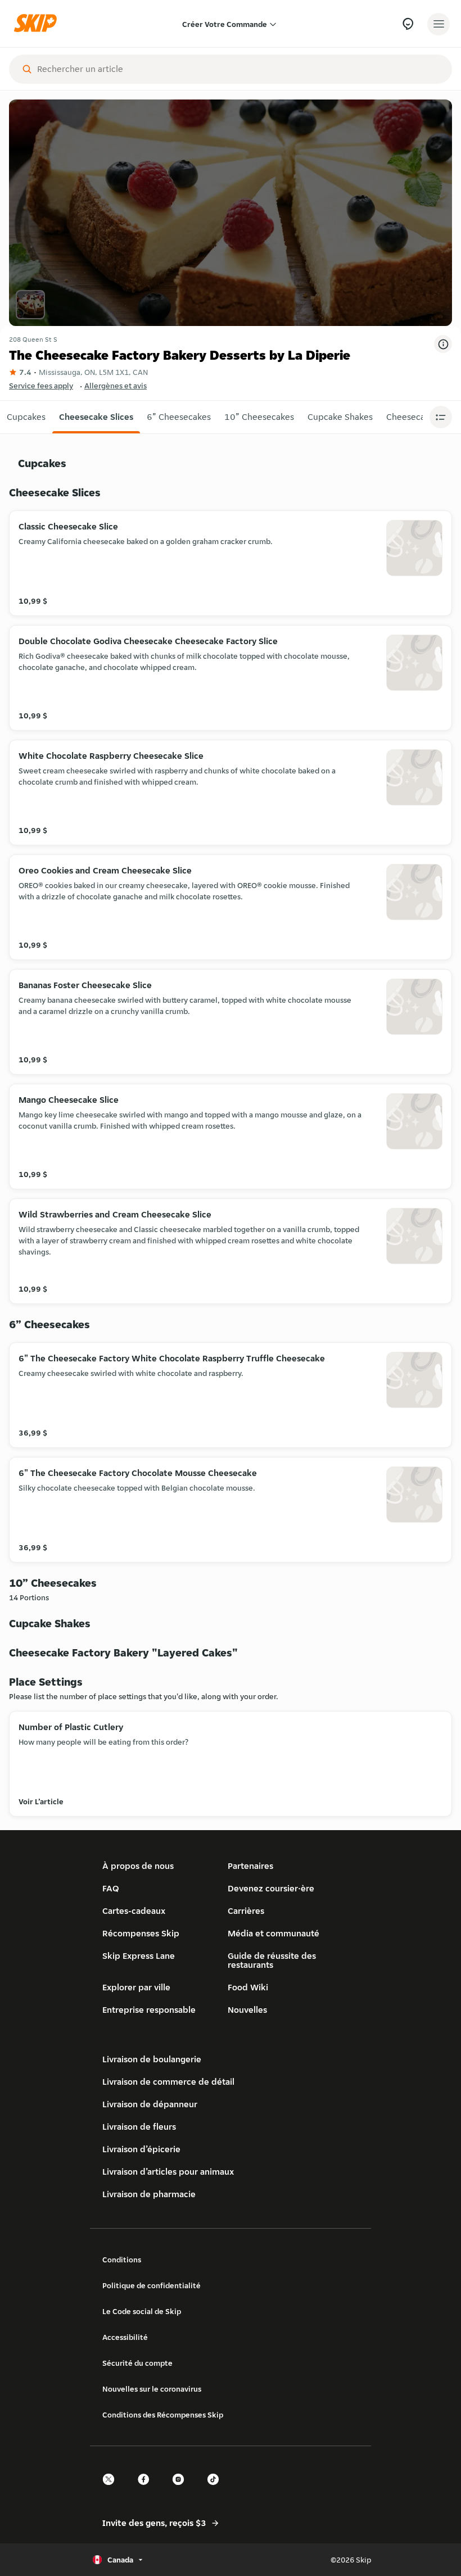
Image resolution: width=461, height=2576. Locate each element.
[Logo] (38, 24)
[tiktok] (216, 2489)
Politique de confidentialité (152, 2285)
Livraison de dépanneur (150, 2104)
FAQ (111, 1888)
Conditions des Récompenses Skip (163, 2415)
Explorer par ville (136, 1987)
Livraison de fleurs (139, 2127)
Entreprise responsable (149, 2010)
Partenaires (250, 1866)
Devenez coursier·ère (271, 1888)
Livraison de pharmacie (149, 2194)
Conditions (122, 2260)
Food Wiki (248, 1987)
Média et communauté (274, 1933)
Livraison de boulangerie (152, 2059)
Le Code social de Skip (142, 2311)
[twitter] (112, 2489)
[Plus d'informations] (443, 344)
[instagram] (182, 2489)
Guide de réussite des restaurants (272, 1960)
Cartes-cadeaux (134, 1911)
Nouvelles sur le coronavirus (152, 2389)
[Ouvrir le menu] (439, 24)
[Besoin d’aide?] (408, 24)
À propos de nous (138, 1866)
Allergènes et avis (116, 386)
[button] (26, 417)
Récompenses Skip (141, 1933)
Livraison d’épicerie (141, 2149)
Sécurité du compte (137, 2363)
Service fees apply (41, 386)
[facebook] (147, 2489)
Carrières (246, 1911)
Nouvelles (247, 2010)
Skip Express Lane (139, 1956)
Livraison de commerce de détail (168, 2082)
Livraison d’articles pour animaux (168, 2172)
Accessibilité (125, 2337)
